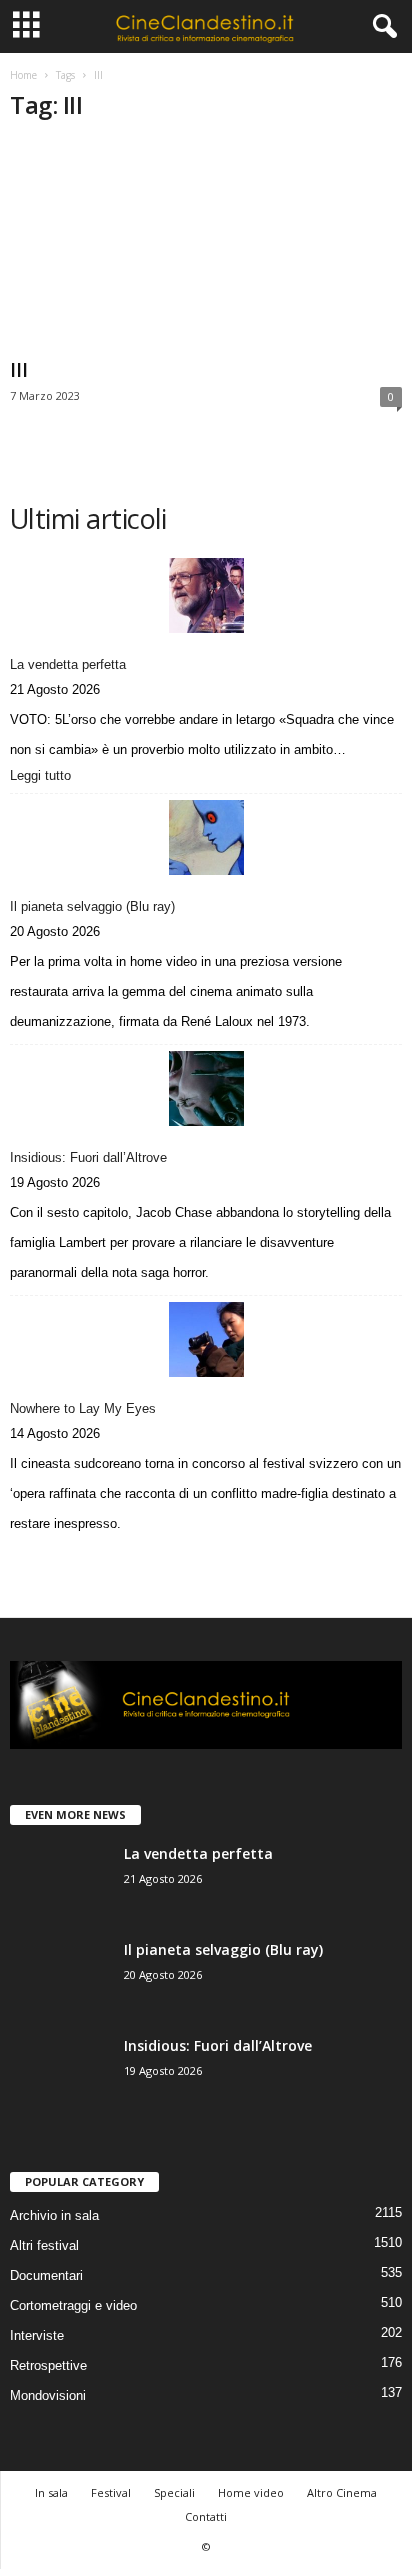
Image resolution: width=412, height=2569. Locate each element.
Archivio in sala (54, 2215)
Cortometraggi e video (73, 2305)
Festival (111, 2492)
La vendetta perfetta (68, 664)
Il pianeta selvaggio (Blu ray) (92, 906)
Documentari (46, 2275)
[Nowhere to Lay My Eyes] (206, 1339)
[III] (206, 245)
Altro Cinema (342, 2492)
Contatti (206, 2516)
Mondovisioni (48, 2395)
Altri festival (44, 2245)
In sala (51, 2492)
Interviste (37, 2335)
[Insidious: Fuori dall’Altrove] (206, 1088)
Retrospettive (48, 2365)
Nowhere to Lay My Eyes (83, 1408)
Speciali (174, 2492)
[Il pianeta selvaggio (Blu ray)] (206, 837)
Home (23, 75)
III (19, 370)
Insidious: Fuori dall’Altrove (88, 1157)
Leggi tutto (44, 777)
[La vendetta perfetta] (206, 595)
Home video (251, 2492)
